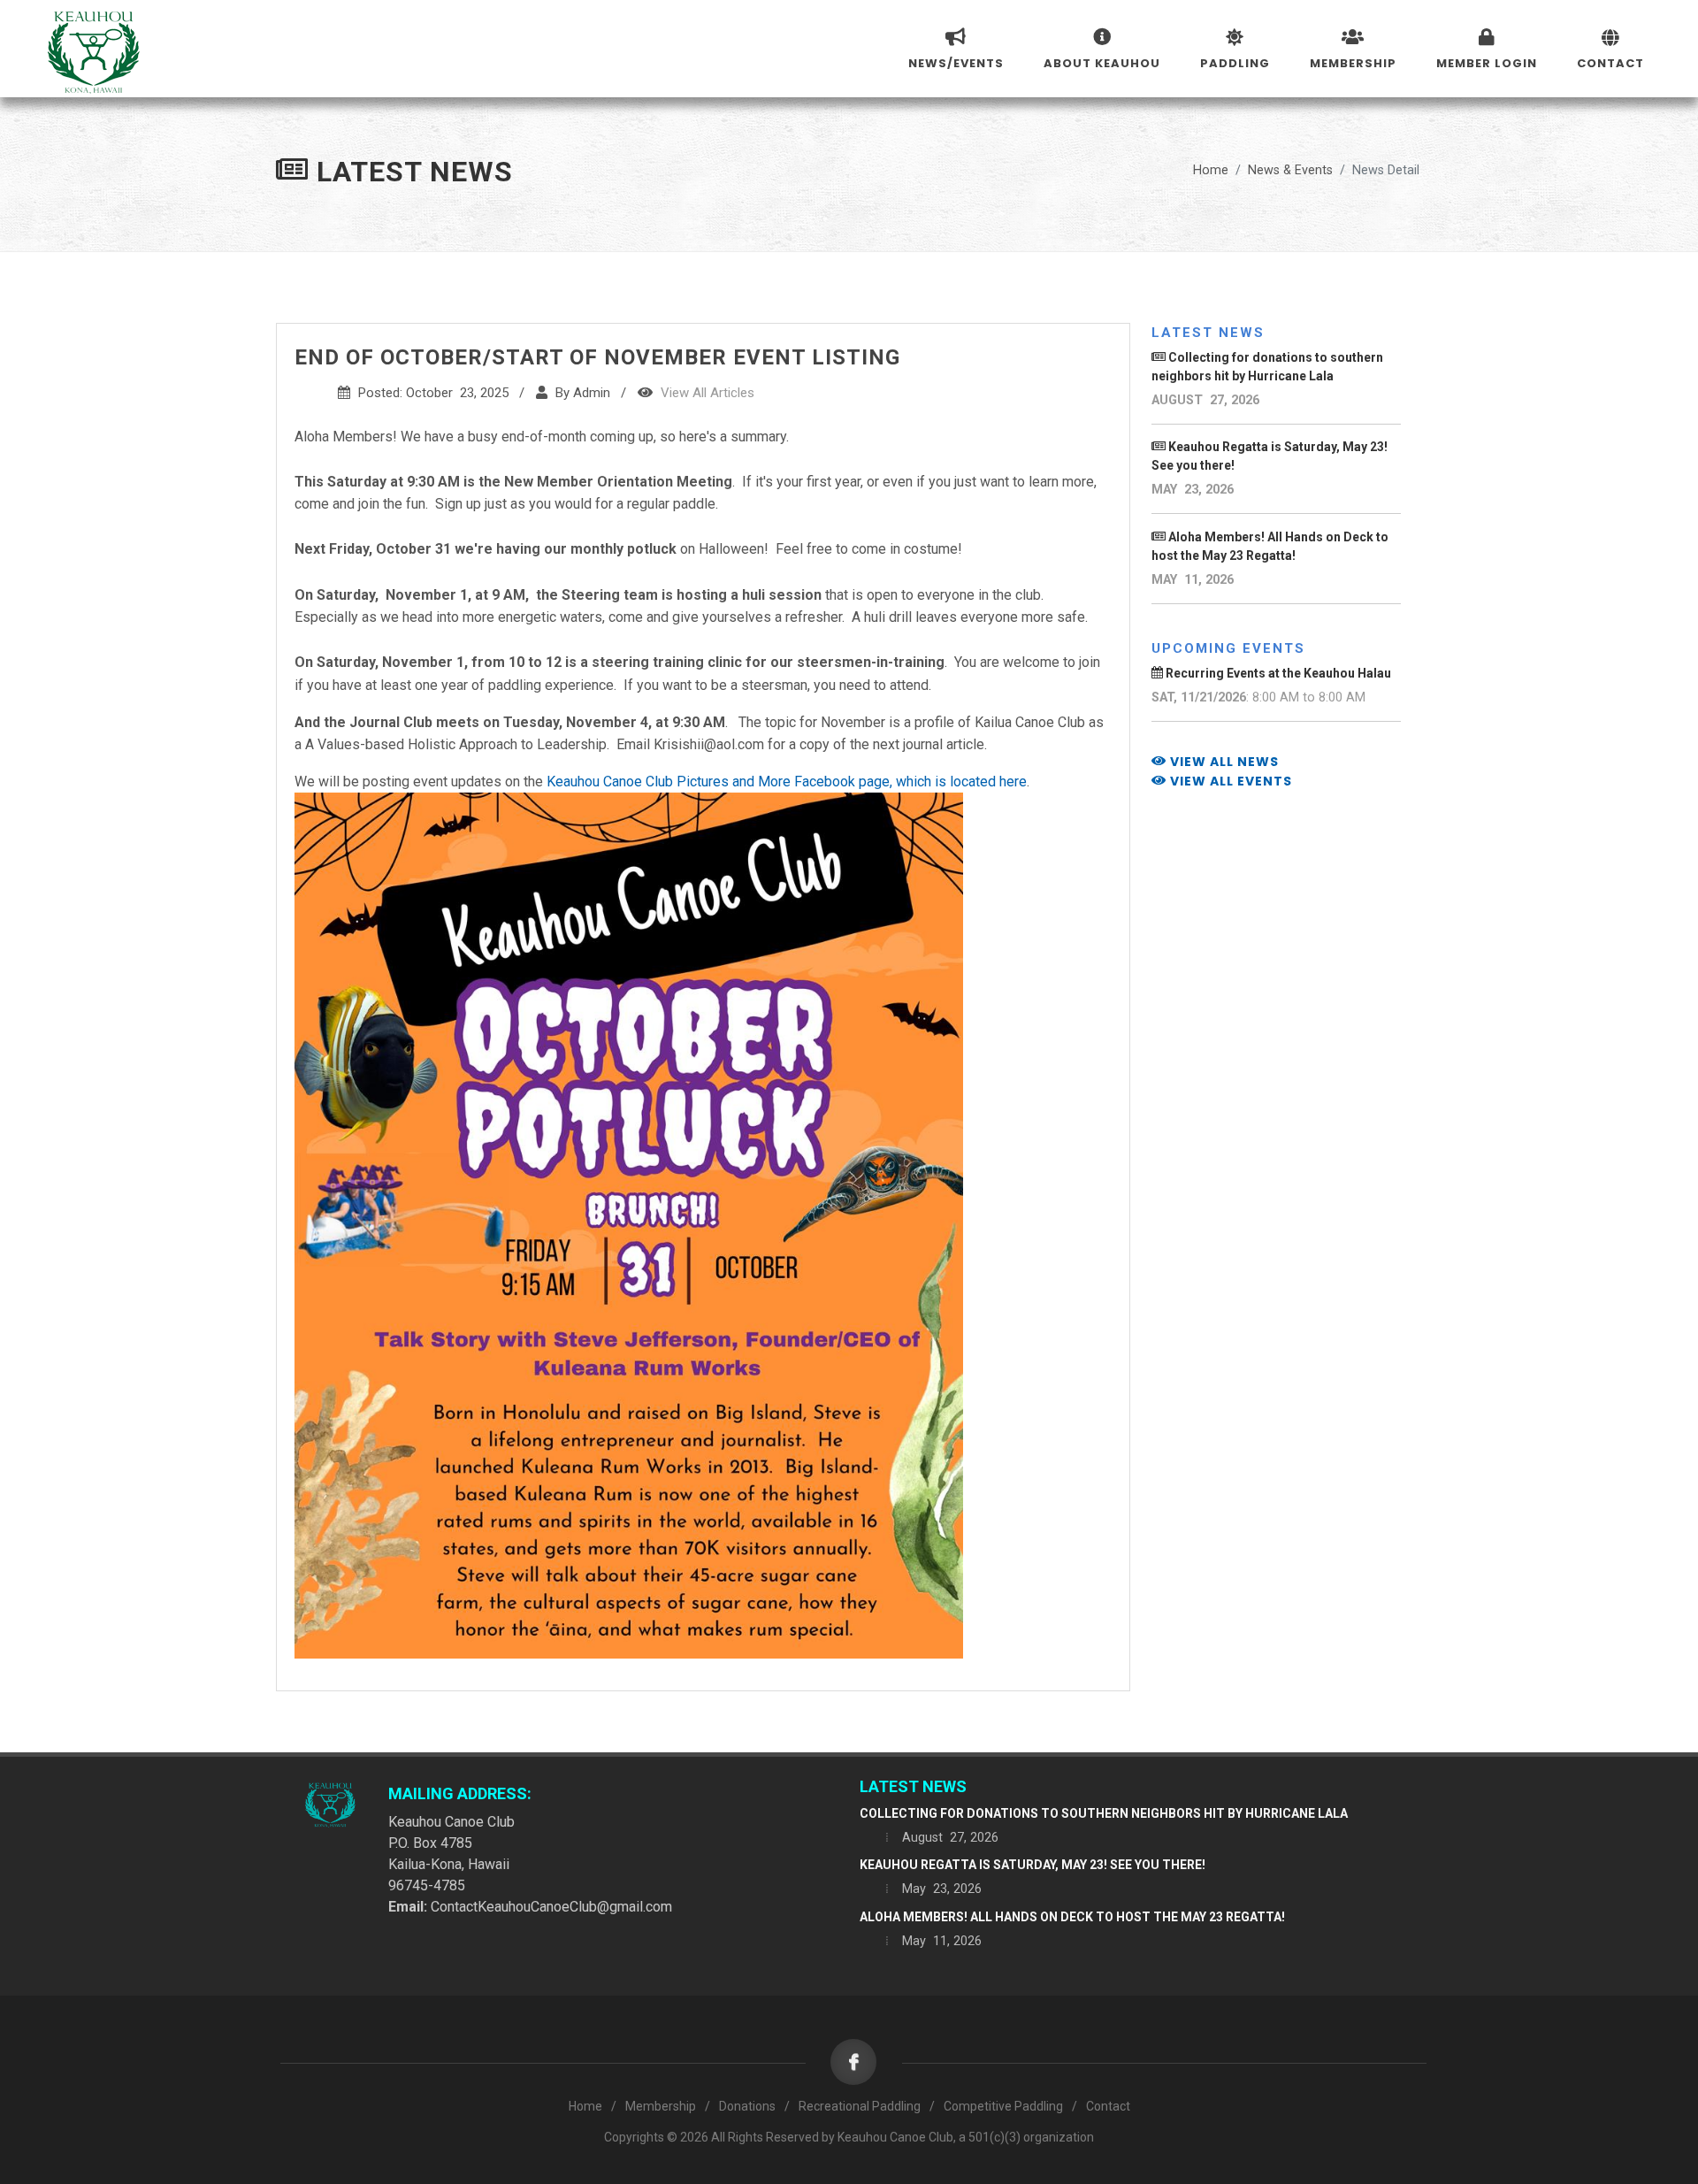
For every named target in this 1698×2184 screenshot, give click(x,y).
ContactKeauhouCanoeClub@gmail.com (551, 1907)
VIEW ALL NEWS (1223, 762)
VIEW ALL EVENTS (1229, 781)
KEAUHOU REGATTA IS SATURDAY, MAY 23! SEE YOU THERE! (1033, 1865)
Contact (1108, 2106)
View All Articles (707, 393)
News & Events (1290, 170)
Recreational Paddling (860, 2106)
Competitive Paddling (1003, 2106)
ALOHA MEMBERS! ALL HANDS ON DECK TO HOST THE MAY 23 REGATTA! (1072, 1917)
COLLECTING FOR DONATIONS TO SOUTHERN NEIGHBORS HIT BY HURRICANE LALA (1104, 1813)
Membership (661, 2106)
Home (1211, 170)
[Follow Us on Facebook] (858, 2063)
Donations (747, 2106)
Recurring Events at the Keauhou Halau (1277, 673)
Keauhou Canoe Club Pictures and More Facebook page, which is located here (787, 782)
